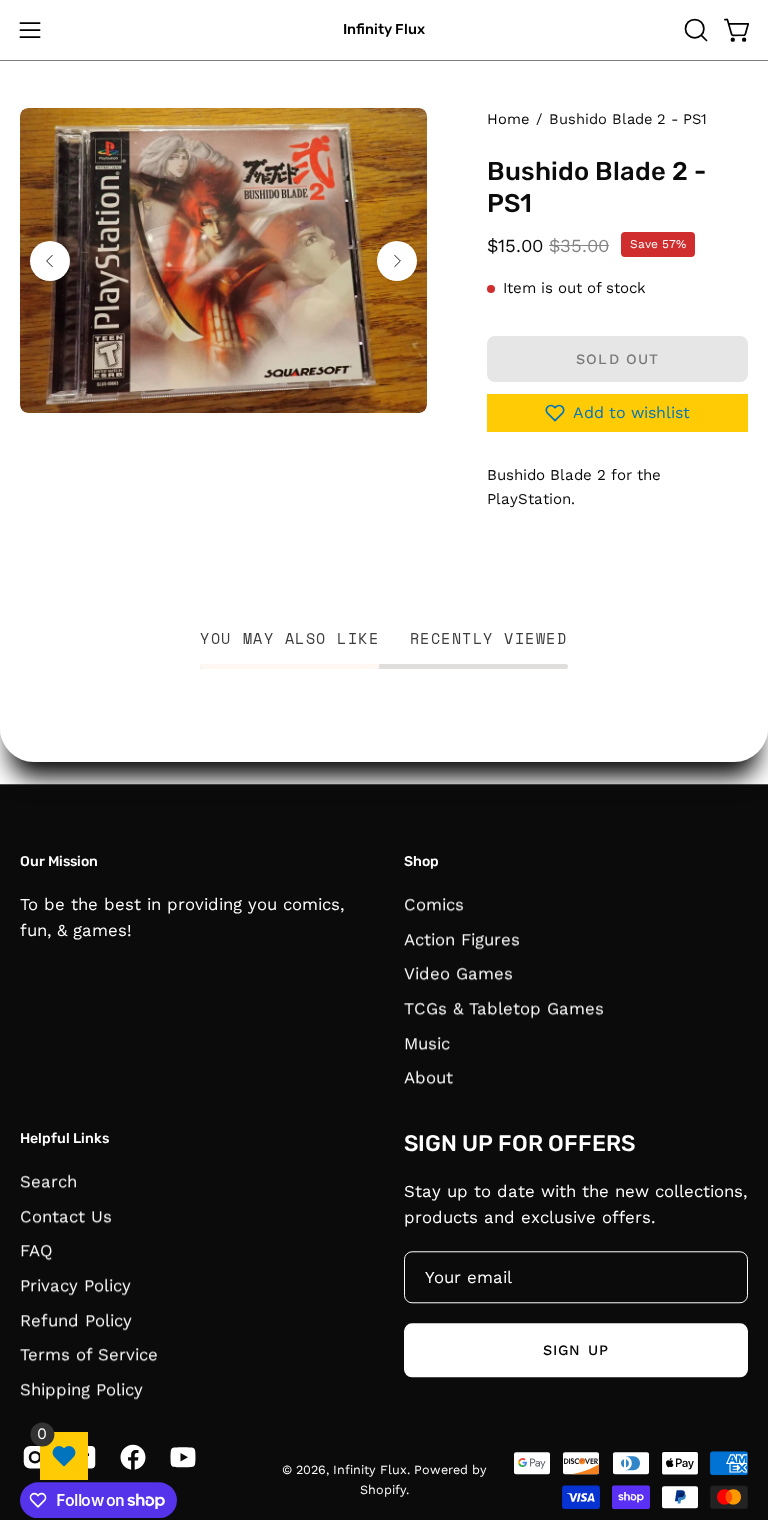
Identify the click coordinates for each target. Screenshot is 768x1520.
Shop (421, 861)
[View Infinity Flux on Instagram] (31, 1457)
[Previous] (50, 261)
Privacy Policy (75, 1285)
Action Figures (462, 939)
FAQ (36, 1250)
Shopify (383, 1489)
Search (48, 1181)
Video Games (458, 973)
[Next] (397, 261)
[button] (694, 30)
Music (427, 1042)
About (428, 1077)
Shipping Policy (81, 1389)
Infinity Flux (384, 29)
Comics (434, 904)
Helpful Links (64, 1138)
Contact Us (66, 1215)
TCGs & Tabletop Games (504, 1008)
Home (508, 119)
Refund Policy (76, 1319)
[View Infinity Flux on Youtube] (179, 1457)
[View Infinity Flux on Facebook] (129, 1457)
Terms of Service (89, 1354)
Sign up (576, 1350)
